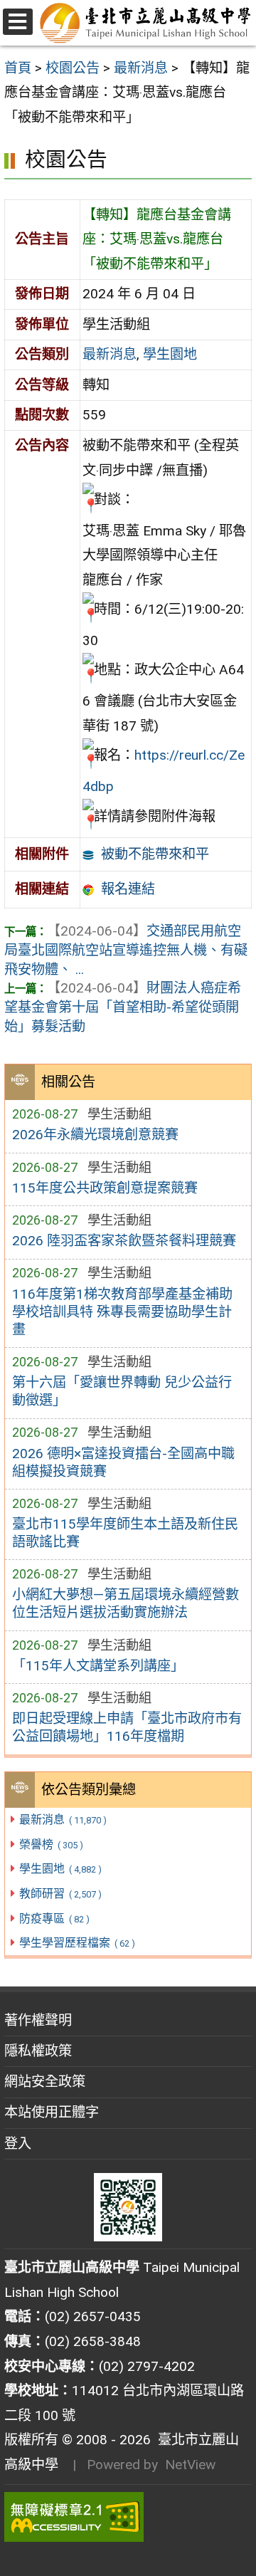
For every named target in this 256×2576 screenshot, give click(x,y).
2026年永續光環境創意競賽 (95, 1135)
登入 (18, 2143)
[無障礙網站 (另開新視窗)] (128, 2517)
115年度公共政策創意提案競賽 (105, 1188)
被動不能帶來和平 (155, 854)
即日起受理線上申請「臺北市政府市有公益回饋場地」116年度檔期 (127, 1727)
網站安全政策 (45, 2082)
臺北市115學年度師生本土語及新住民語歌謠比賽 (125, 1533)
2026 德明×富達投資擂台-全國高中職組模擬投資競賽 (123, 1462)
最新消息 (63, 1820)
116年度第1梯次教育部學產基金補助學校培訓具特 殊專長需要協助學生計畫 (122, 1312)
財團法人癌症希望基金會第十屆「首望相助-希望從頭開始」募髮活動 (123, 1007)
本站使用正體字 (52, 2112)
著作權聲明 (38, 2020)
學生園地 (60, 1869)
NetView (190, 2465)
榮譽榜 (51, 1844)
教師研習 (60, 1894)
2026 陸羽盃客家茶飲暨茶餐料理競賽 (124, 1241)
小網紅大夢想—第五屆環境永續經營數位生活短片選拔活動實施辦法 (126, 1603)
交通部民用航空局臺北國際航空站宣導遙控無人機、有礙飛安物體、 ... (126, 950)
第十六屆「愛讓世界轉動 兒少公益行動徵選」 (122, 1391)
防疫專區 (54, 1918)
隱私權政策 (38, 2051)
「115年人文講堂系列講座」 (98, 1666)
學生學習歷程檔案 (77, 1943)
